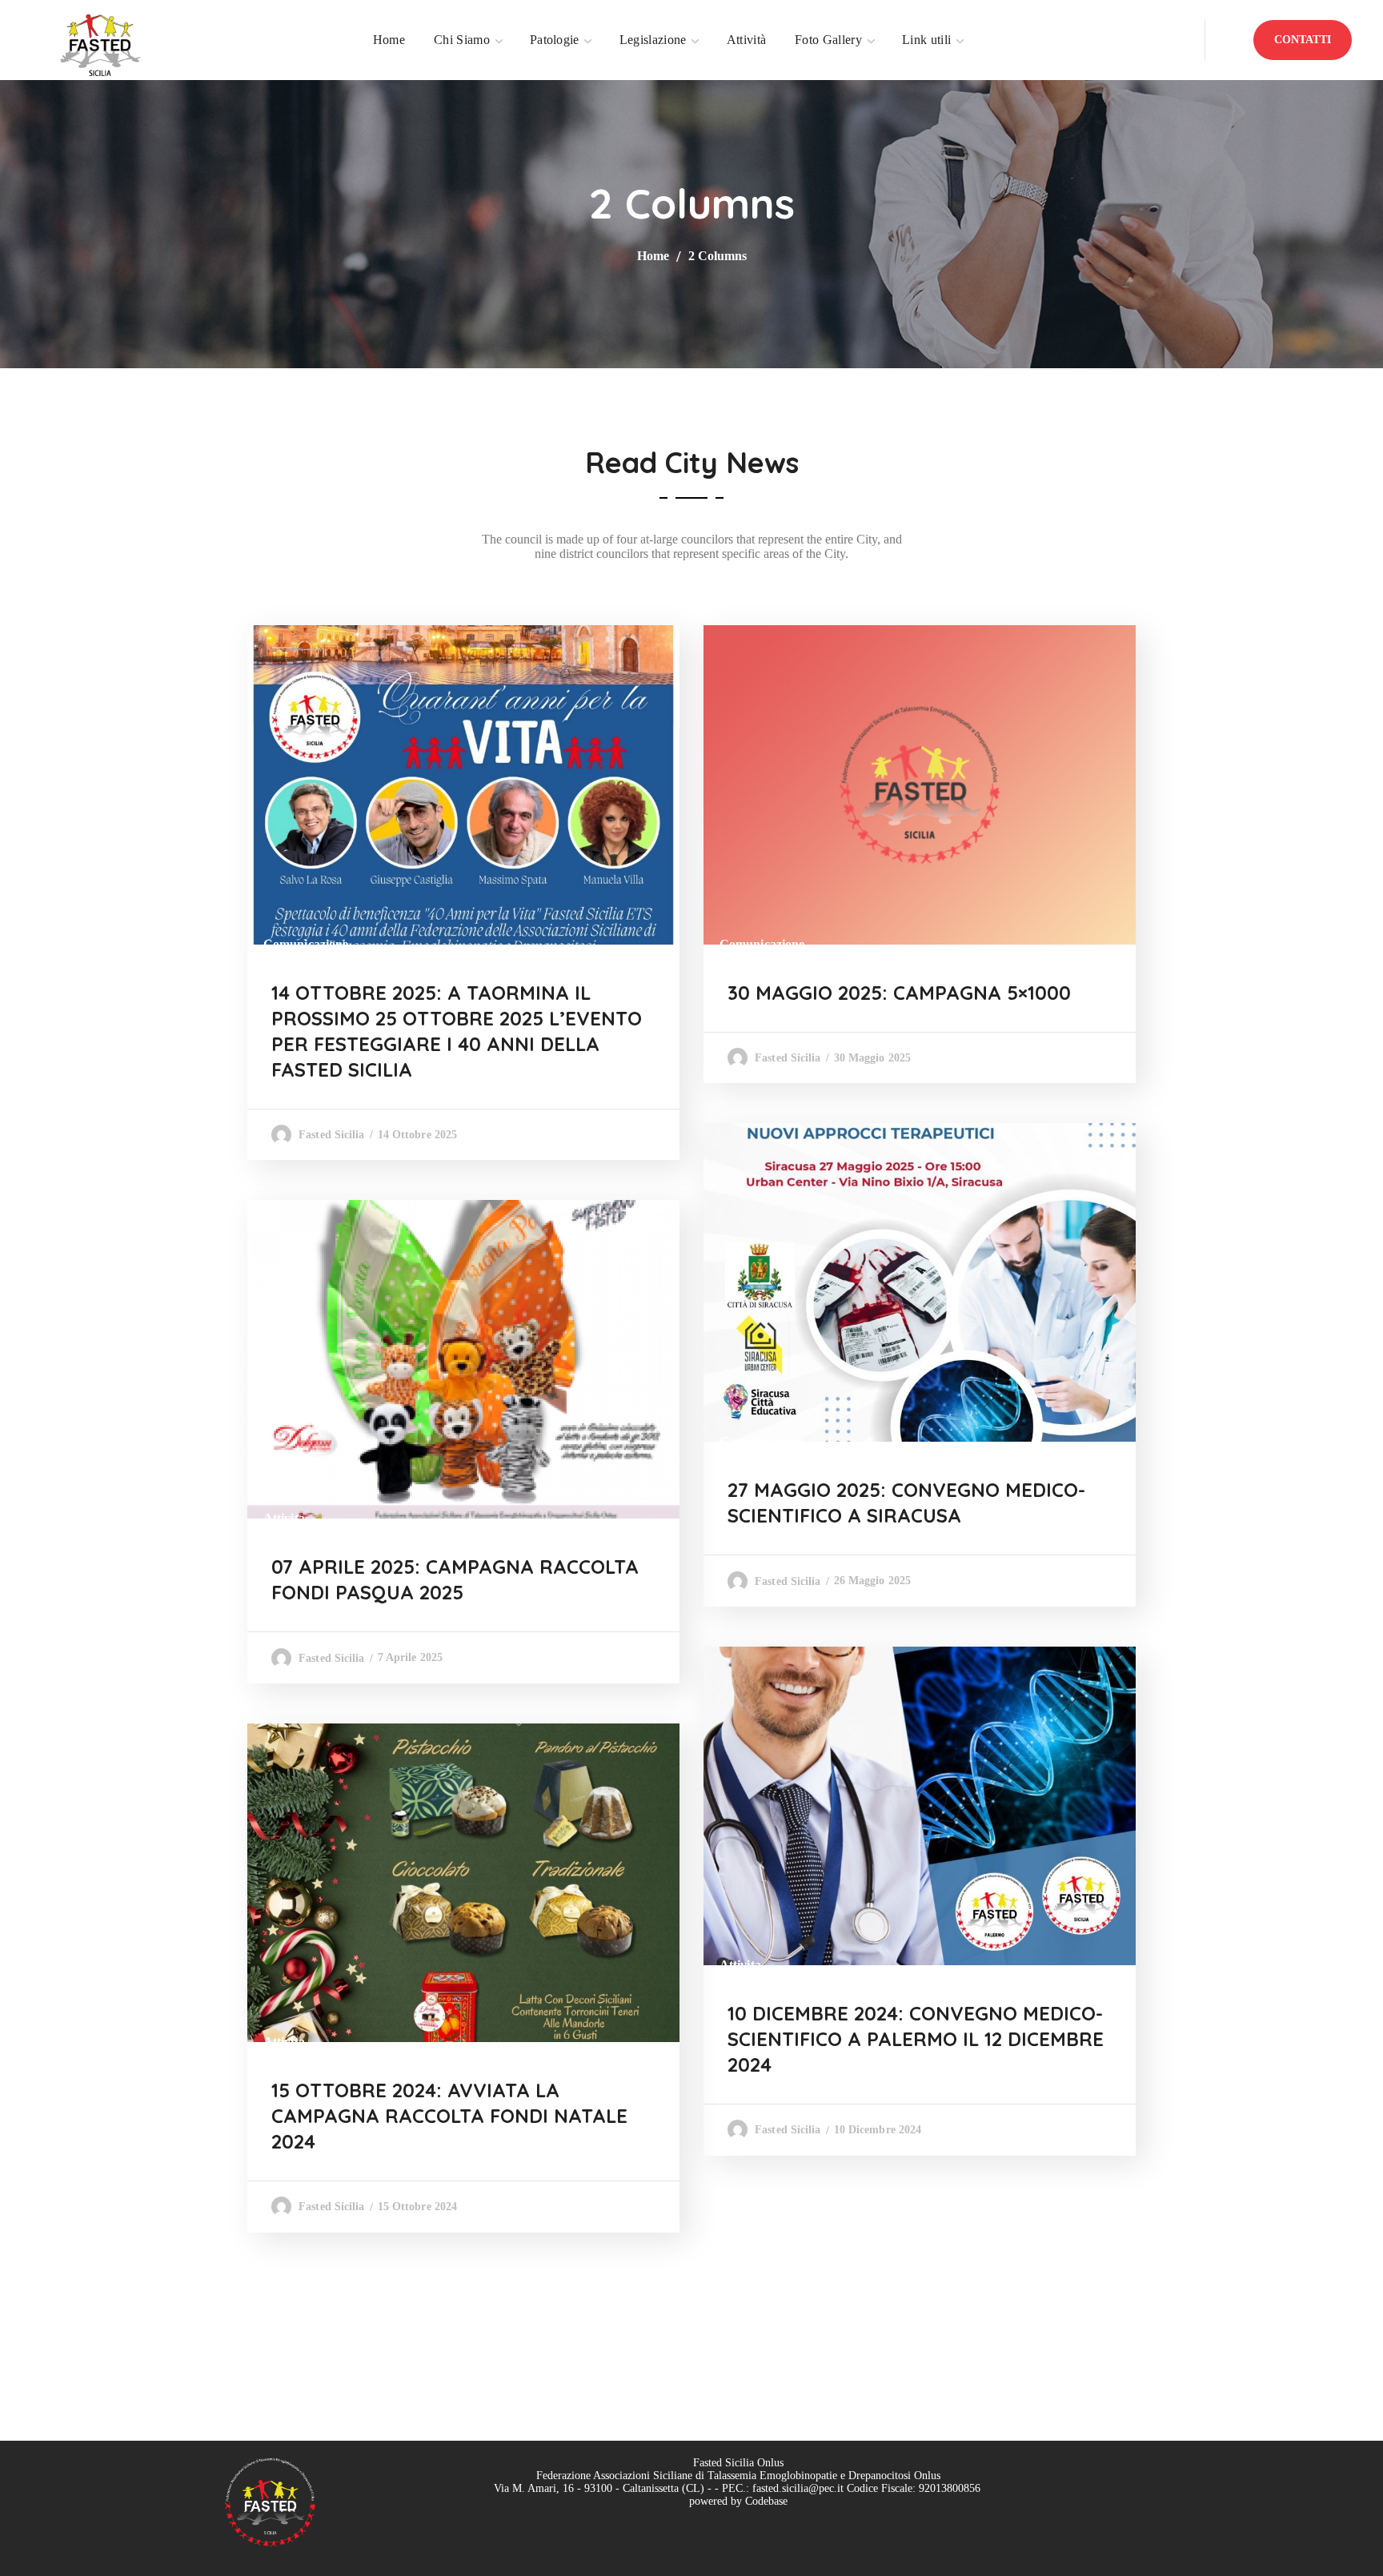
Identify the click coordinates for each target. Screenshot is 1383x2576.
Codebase (766, 2501)
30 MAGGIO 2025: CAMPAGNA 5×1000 (899, 993)
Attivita (284, 1518)
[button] (1303, 40)
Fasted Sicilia (331, 1135)
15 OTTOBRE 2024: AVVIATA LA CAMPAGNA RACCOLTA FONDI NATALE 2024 (449, 2116)
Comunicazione (306, 944)
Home (653, 256)
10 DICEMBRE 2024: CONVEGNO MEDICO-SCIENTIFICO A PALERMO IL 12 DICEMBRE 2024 (916, 2039)
